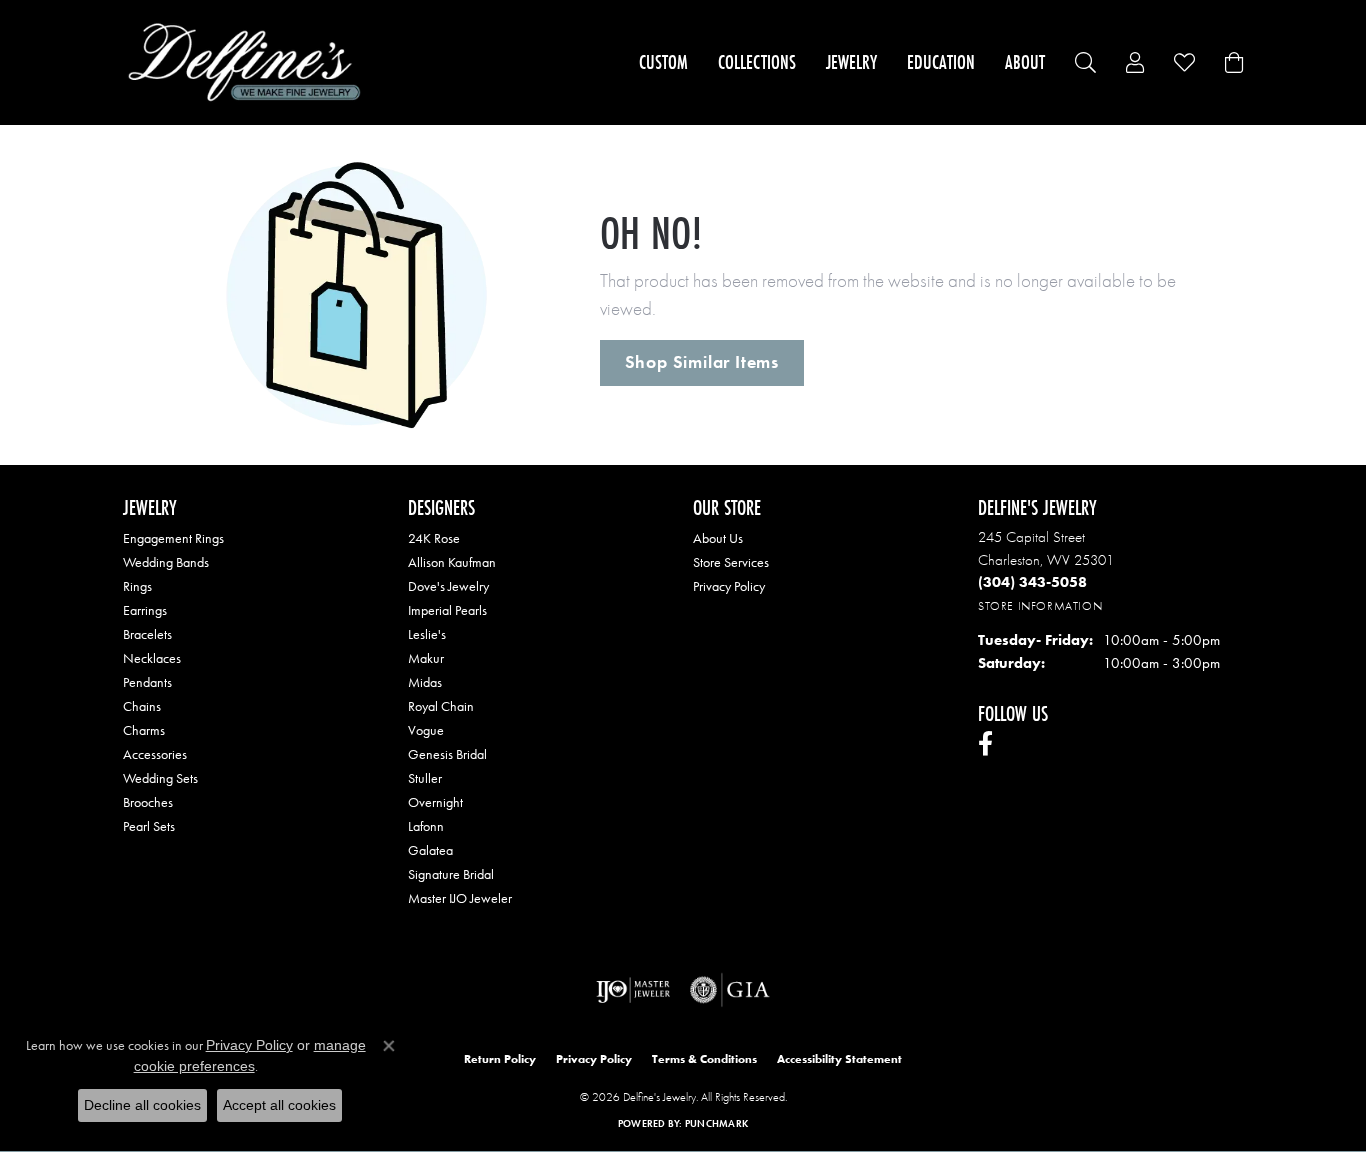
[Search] (1085, 62)
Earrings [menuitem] (145, 610)
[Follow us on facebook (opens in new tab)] (985, 744)
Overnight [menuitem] (435, 802)
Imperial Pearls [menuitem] (447, 610)
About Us (718, 538)
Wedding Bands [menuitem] (166, 562)
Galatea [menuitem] (430, 850)
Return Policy (500, 1059)
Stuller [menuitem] (425, 778)
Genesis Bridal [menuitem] (447, 754)
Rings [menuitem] (137, 586)
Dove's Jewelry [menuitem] (448, 586)
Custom (663, 62)
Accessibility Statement (839, 1059)
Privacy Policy (729, 586)
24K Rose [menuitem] (434, 538)
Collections (757, 62)
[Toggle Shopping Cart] (1234, 62)
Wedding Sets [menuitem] (160, 778)
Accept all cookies (279, 1105)
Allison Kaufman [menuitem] (452, 562)
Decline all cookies (142, 1105)
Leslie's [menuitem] (427, 634)
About (1025, 62)
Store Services (731, 562)
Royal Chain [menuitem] (441, 706)
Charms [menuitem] (144, 730)
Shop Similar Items (702, 362)
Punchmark (716, 1123)
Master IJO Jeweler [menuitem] (460, 898)
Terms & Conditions (704, 1059)
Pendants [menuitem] (147, 682)
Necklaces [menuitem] (152, 658)
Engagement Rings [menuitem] (173, 538)
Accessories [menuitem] (155, 754)
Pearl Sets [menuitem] (149, 826)
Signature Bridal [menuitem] (451, 874)
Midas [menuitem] (425, 682)
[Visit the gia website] (730, 990)
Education (941, 62)
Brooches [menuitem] (148, 802)
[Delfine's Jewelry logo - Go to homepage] (249, 62)
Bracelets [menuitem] (147, 634)
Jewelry (851, 62)
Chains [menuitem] (142, 706)
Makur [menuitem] (426, 658)
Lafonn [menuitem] (426, 826)
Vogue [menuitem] (426, 730)
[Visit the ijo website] (633, 990)
